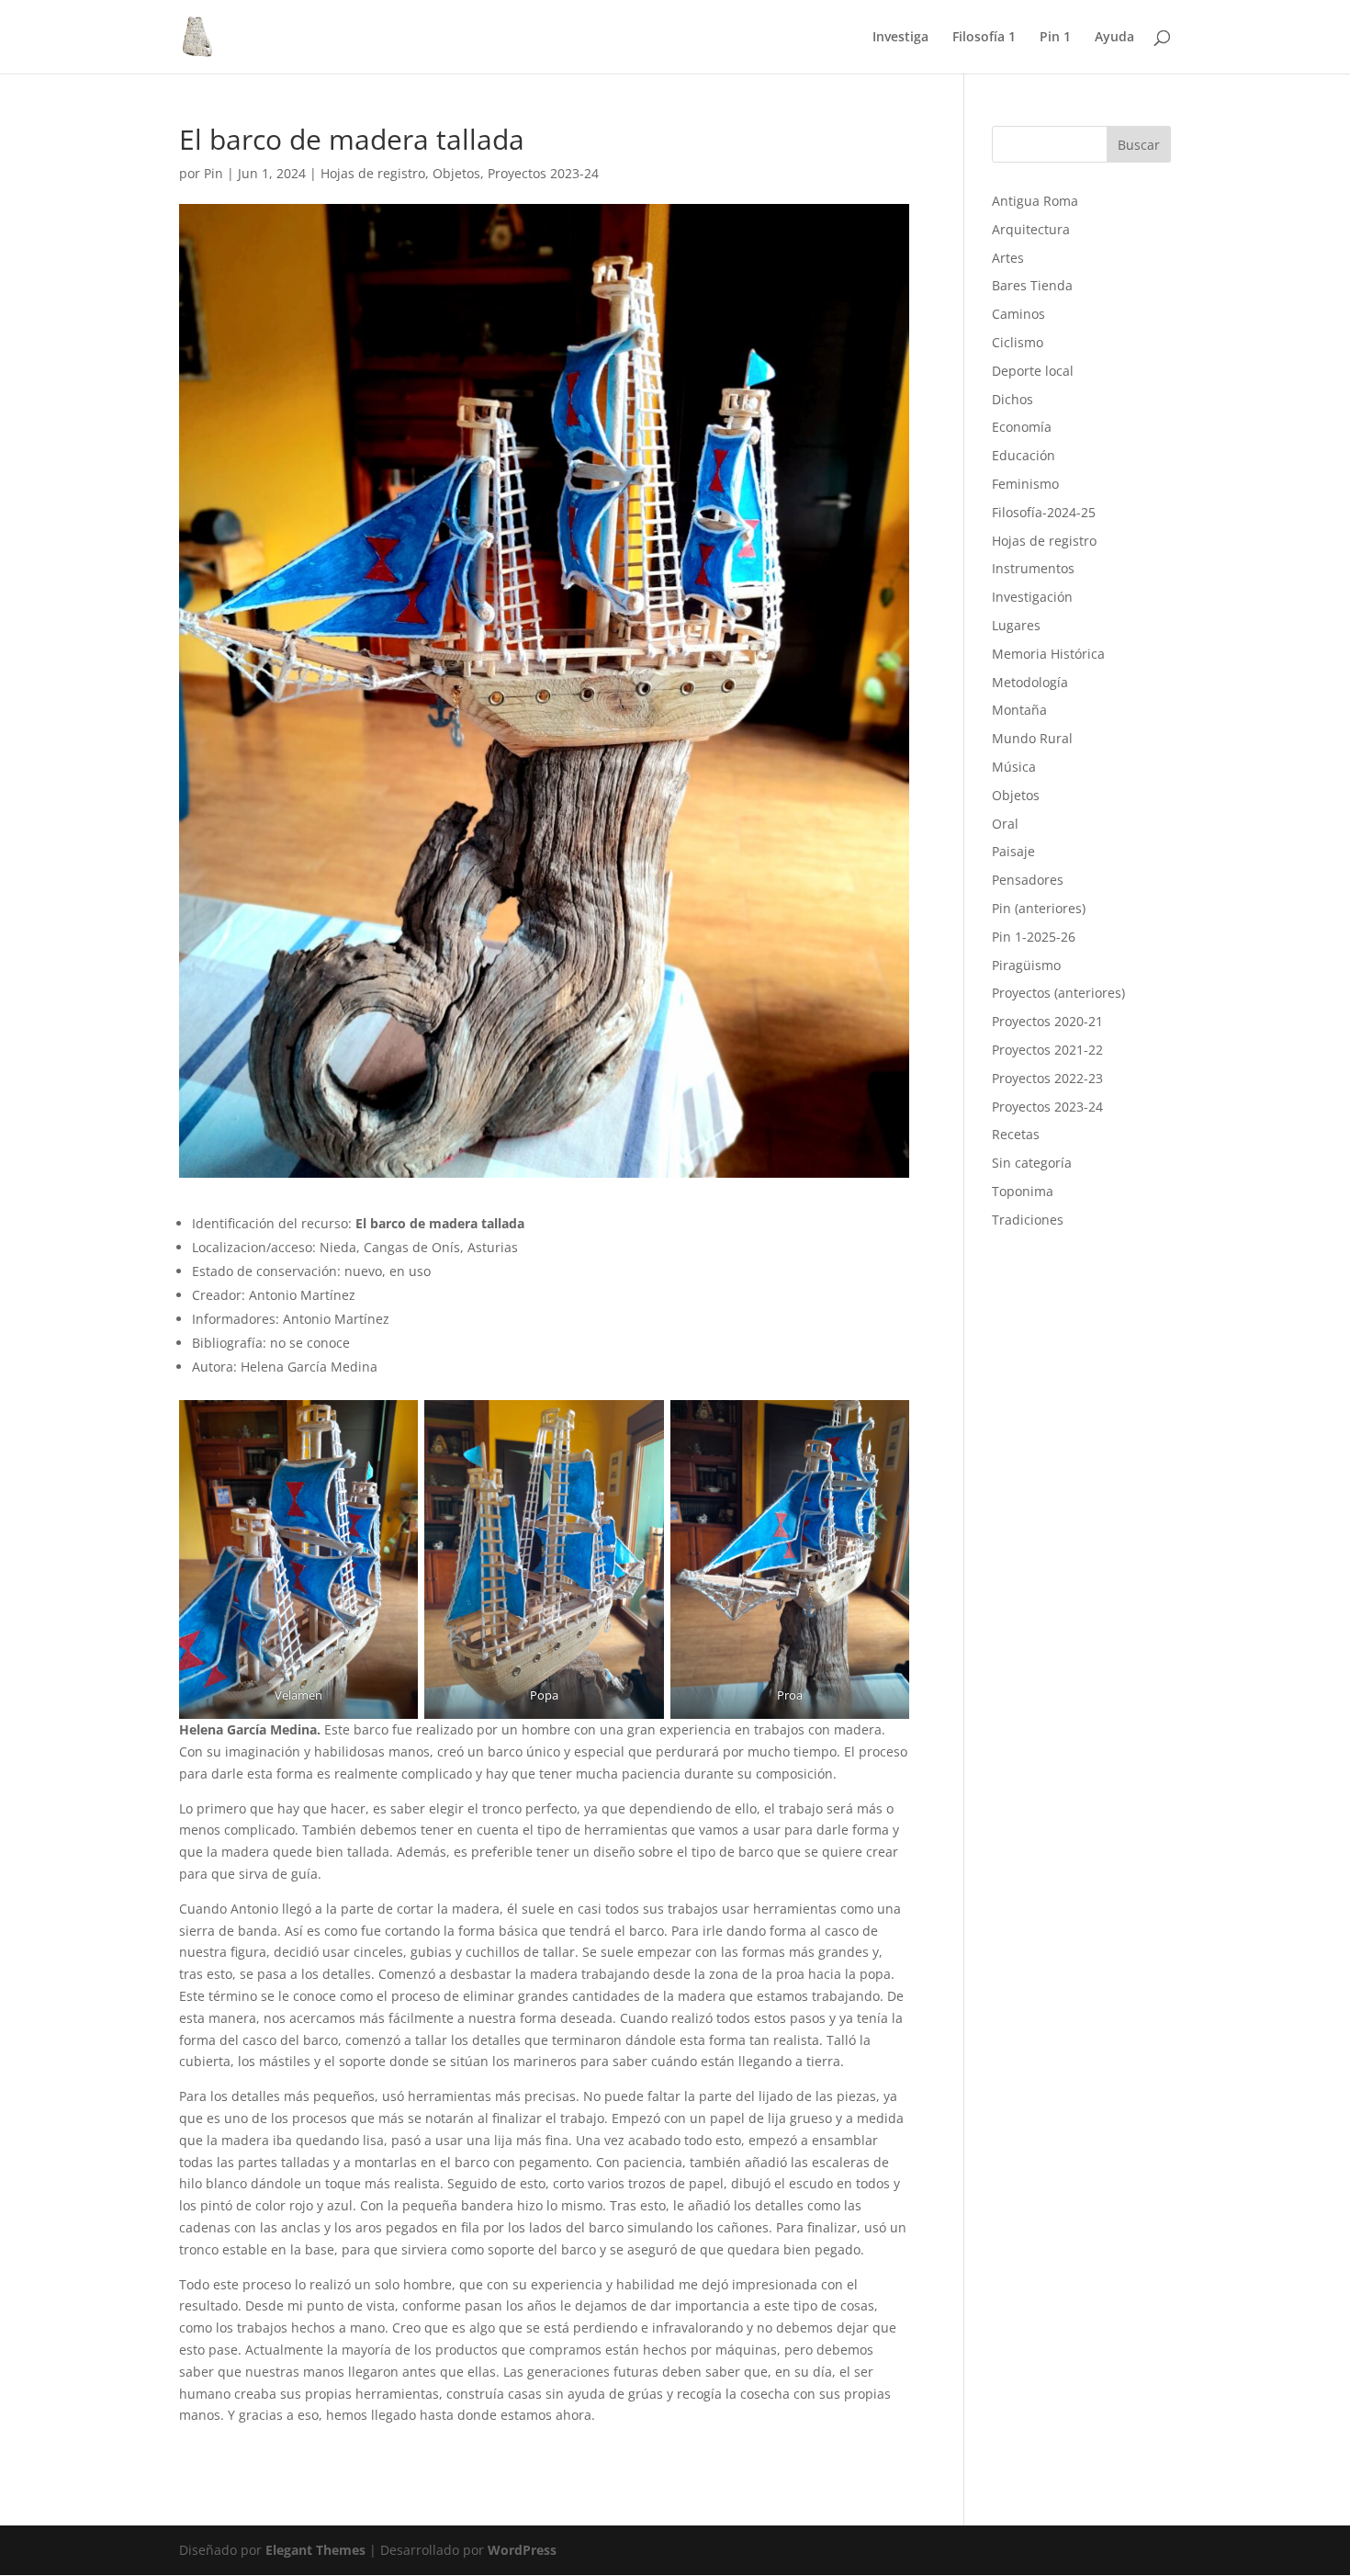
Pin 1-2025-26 (1034, 937)
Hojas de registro (373, 173)
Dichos (1012, 399)
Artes (1008, 258)
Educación (1024, 455)
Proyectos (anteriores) (1058, 993)
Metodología (1030, 682)
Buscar (1139, 145)
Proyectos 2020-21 (1047, 1021)
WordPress (522, 2550)
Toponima (1023, 1191)
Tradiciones (1028, 1220)
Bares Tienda (1032, 285)
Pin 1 (1055, 38)
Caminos (1018, 314)
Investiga (900, 38)
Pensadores (1028, 880)
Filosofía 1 (984, 38)
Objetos (456, 173)
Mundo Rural (1032, 738)
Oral (1005, 824)
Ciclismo (1018, 342)
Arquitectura (1031, 229)
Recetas (1016, 1134)
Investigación (1032, 597)
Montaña (1019, 710)
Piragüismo (1026, 965)
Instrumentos (1033, 568)
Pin (214, 173)
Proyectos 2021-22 (1047, 1050)
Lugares (1016, 625)
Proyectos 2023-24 (543, 173)
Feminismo (1025, 484)
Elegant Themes (315, 2550)
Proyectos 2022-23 (1047, 1078)
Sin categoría (1032, 1163)
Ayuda (1114, 38)
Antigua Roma (1035, 201)
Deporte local (1033, 371)
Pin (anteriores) (1039, 908)
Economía (1022, 427)
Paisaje (1013, 851)
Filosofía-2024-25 (1044, 512)
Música (1014, 767)
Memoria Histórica (1048, 654)
